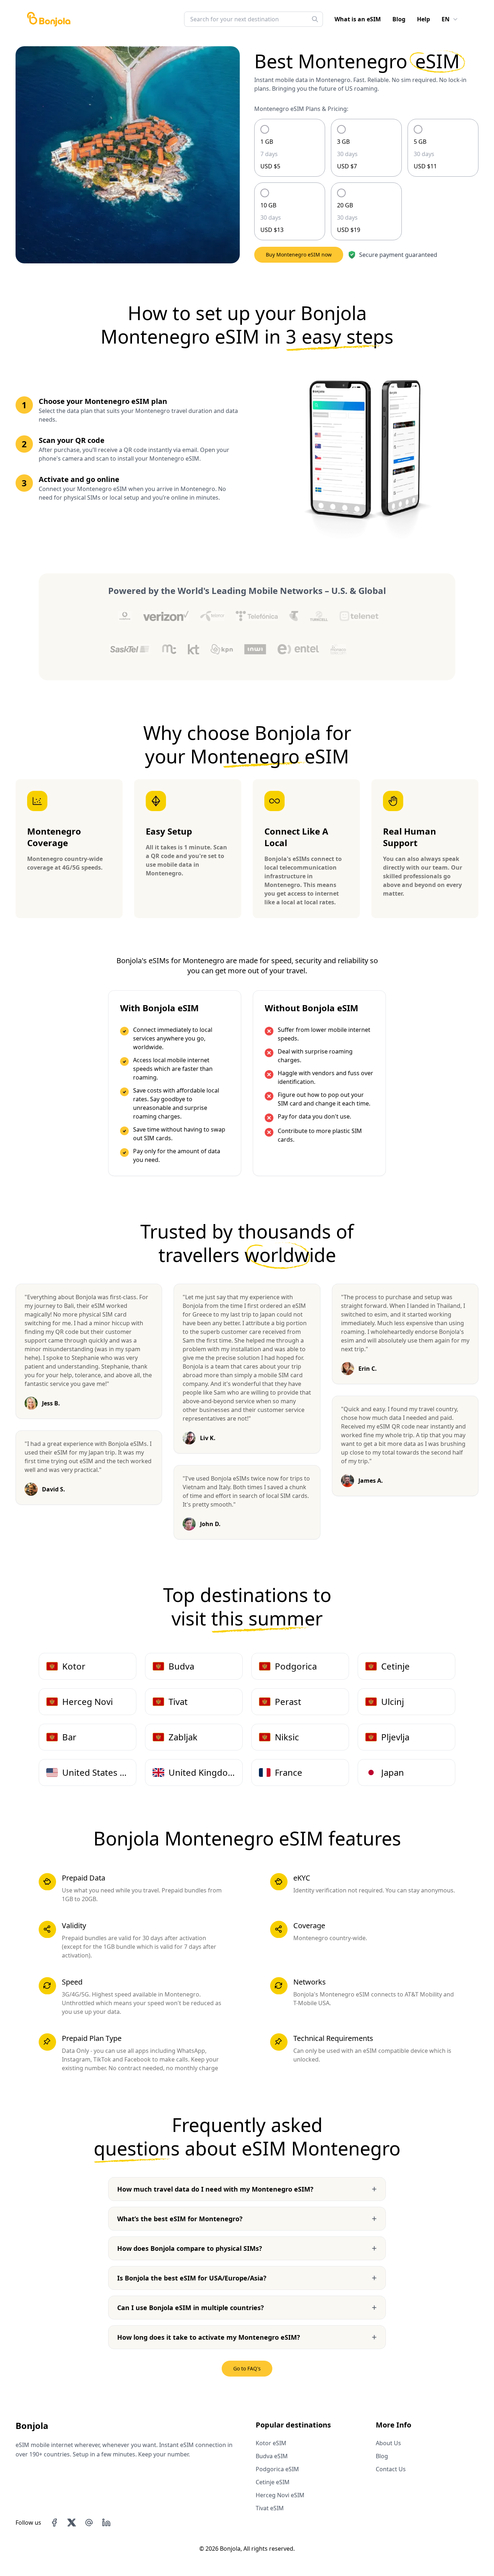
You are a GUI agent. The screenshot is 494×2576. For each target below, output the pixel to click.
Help (423, 19)
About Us (388, 2443)
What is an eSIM (358, 19)
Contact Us (391, 2469)
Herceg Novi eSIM (280, 2495)
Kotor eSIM (271, 2443)
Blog (399, 19)
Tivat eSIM (270, 2508)
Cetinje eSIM (273, 2482)
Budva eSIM (272, 2456)
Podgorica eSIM (277, 2469)
